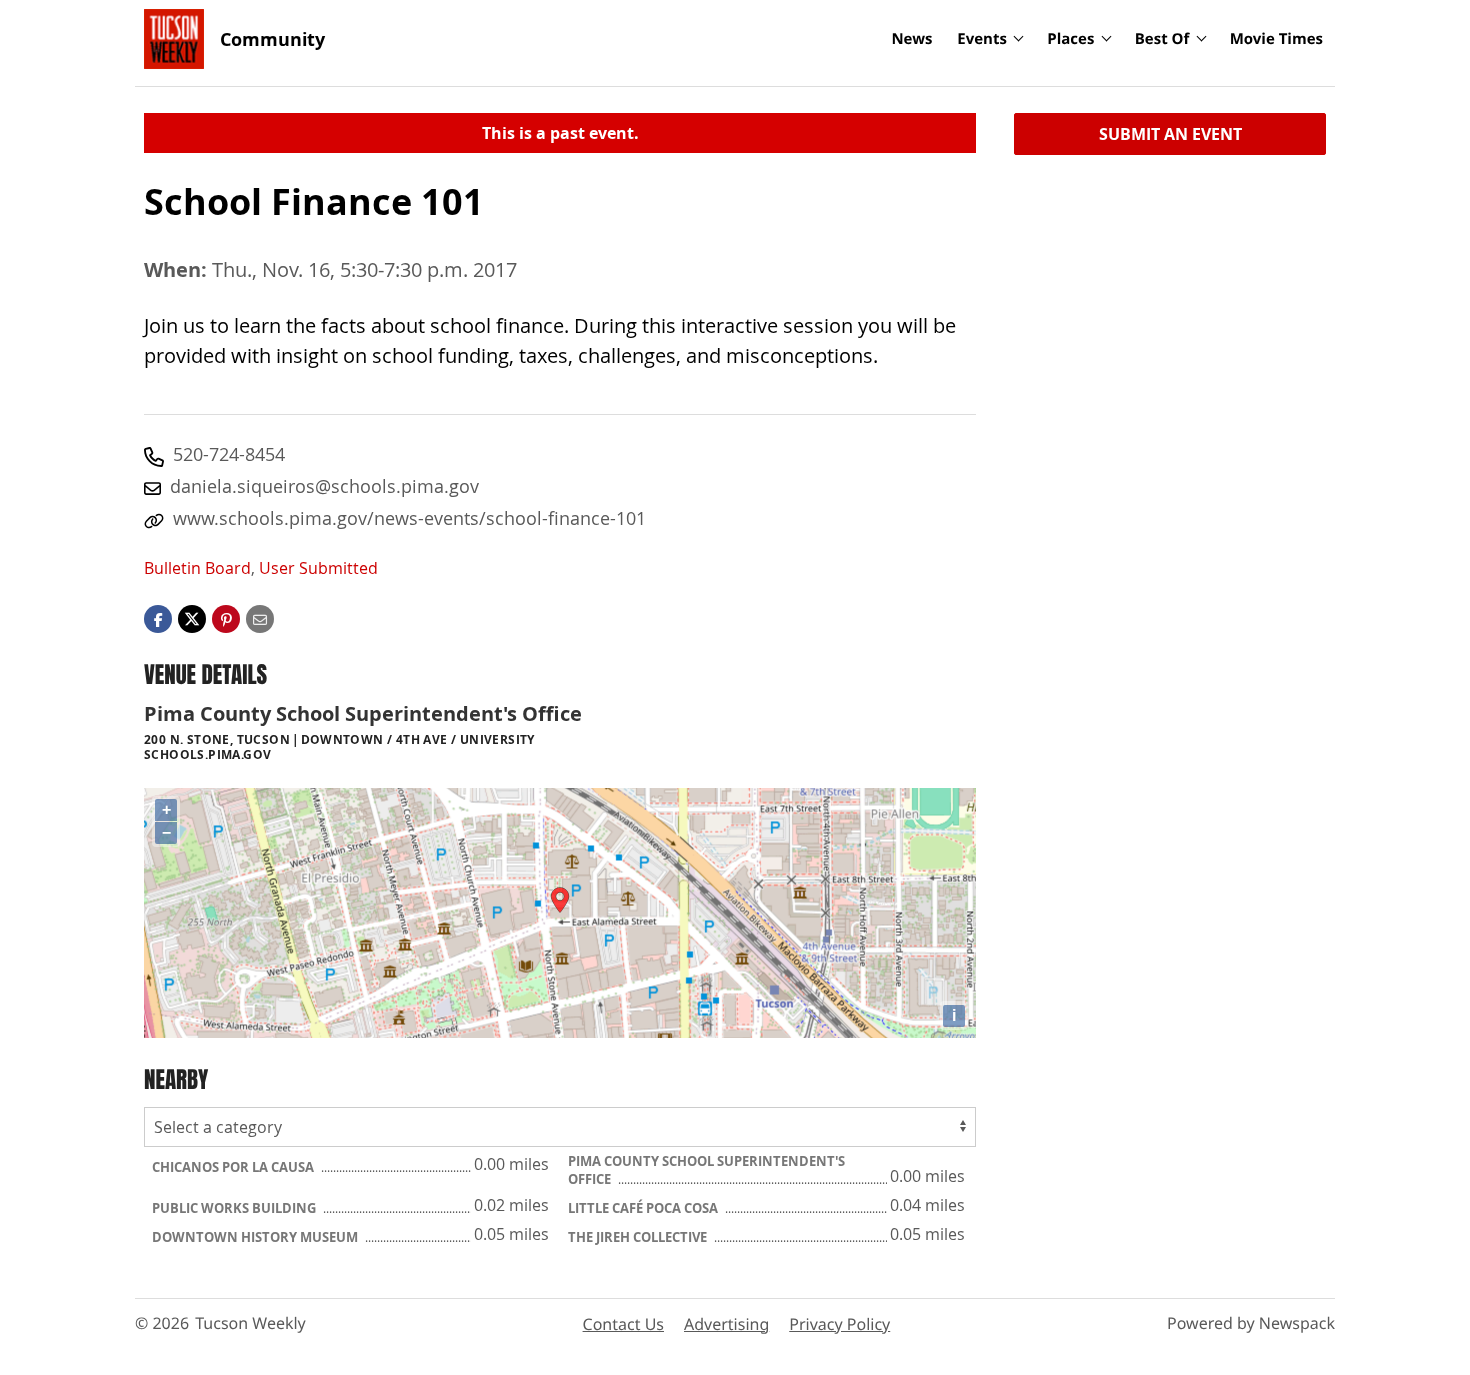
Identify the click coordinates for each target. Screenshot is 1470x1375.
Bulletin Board (197, 568)
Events (982, 39)
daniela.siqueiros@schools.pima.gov (324, 486)
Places (1070, 39)
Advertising (726, 1324)
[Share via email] (260, 618)
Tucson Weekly (250, 1323)
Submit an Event (1170, 134)
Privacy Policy (839, 1324)
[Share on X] (192, 618)
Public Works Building (235, 1208)
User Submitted (318, 568)
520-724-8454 (229, 454)
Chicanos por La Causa (234, 1167)
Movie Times (1276, 39)
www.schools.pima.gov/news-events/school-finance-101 (409, 518)
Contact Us (623, 1324)
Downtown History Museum (256, 1237)
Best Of (1162, 39)
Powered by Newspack (1251, 1323)
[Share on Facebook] (158, 618)
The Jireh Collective (639, 1237)
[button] (226, 618)
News (911, 39)
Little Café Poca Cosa (644, 1208)
